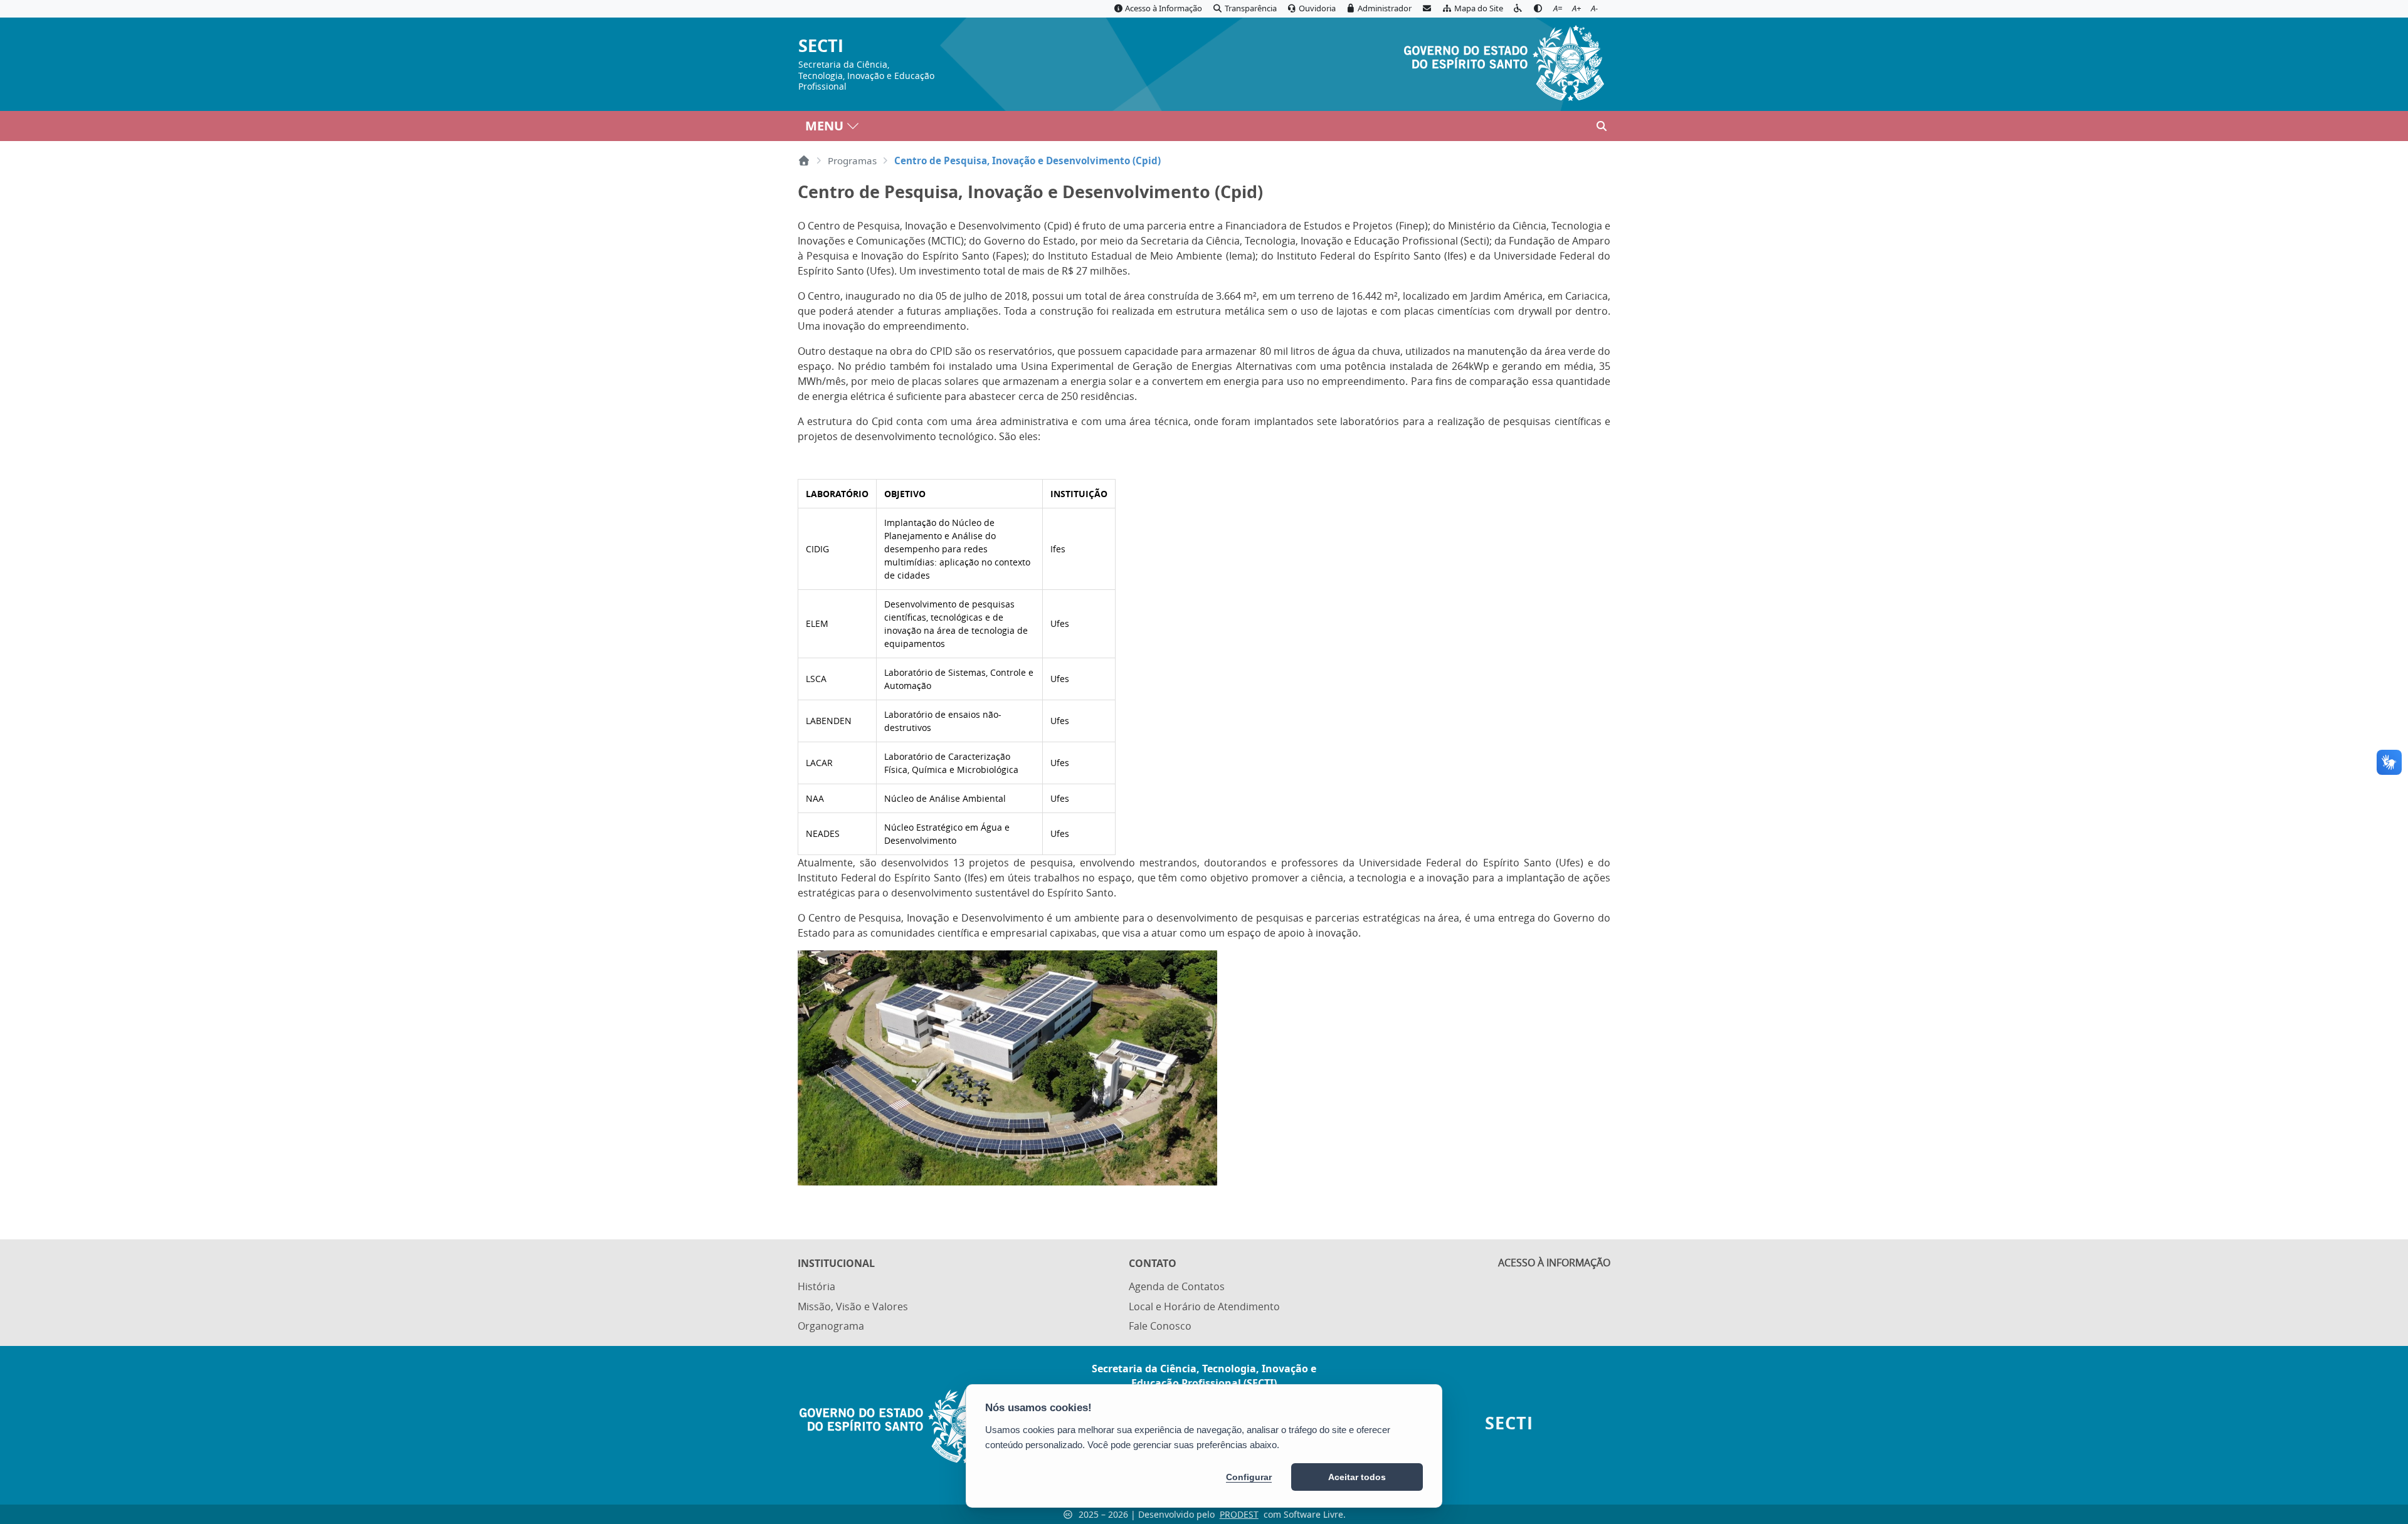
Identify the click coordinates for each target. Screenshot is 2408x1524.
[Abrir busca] (1602, 126)
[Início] (804, 160)
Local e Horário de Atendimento (1204, 1306)
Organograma (831, 1326)
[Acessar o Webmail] (1427, 9)
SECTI (821, 46)
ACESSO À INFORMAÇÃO (1554, 1263)
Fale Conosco (1160, 1326)
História (816, 1286)
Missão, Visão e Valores (853, 1306)
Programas (852, 160)
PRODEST (1239, 1514)
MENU (824, 126)
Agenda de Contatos (1177, 1286)
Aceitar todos (1357, 1477)
